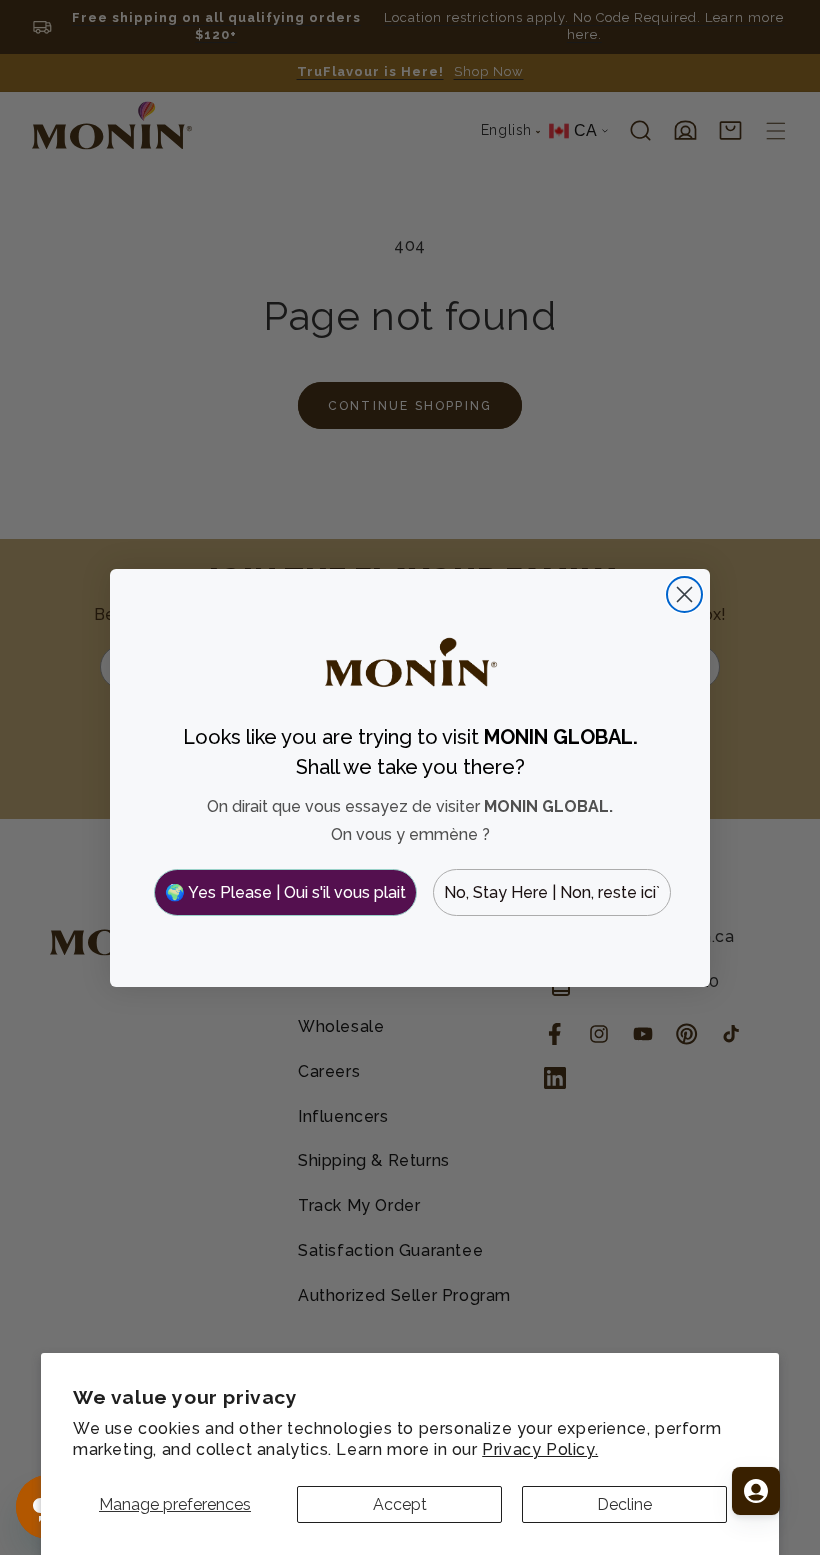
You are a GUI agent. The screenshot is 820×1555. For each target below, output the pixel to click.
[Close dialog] (684, 594)
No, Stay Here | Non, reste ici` (552, 892)
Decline (624, 1504)
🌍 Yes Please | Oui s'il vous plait (285, 892)
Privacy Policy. (540, 1449)
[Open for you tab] (756, 1491)
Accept (400, 1504)
